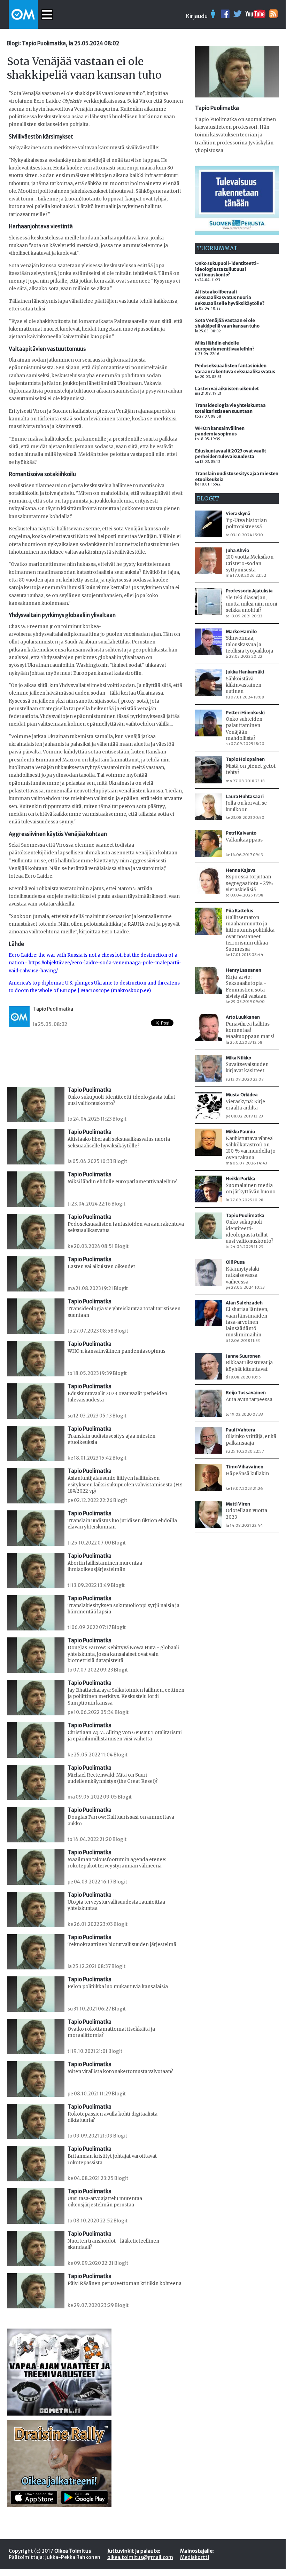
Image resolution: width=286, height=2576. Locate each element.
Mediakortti (195, 2557)
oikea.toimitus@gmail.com (140, 2557)
